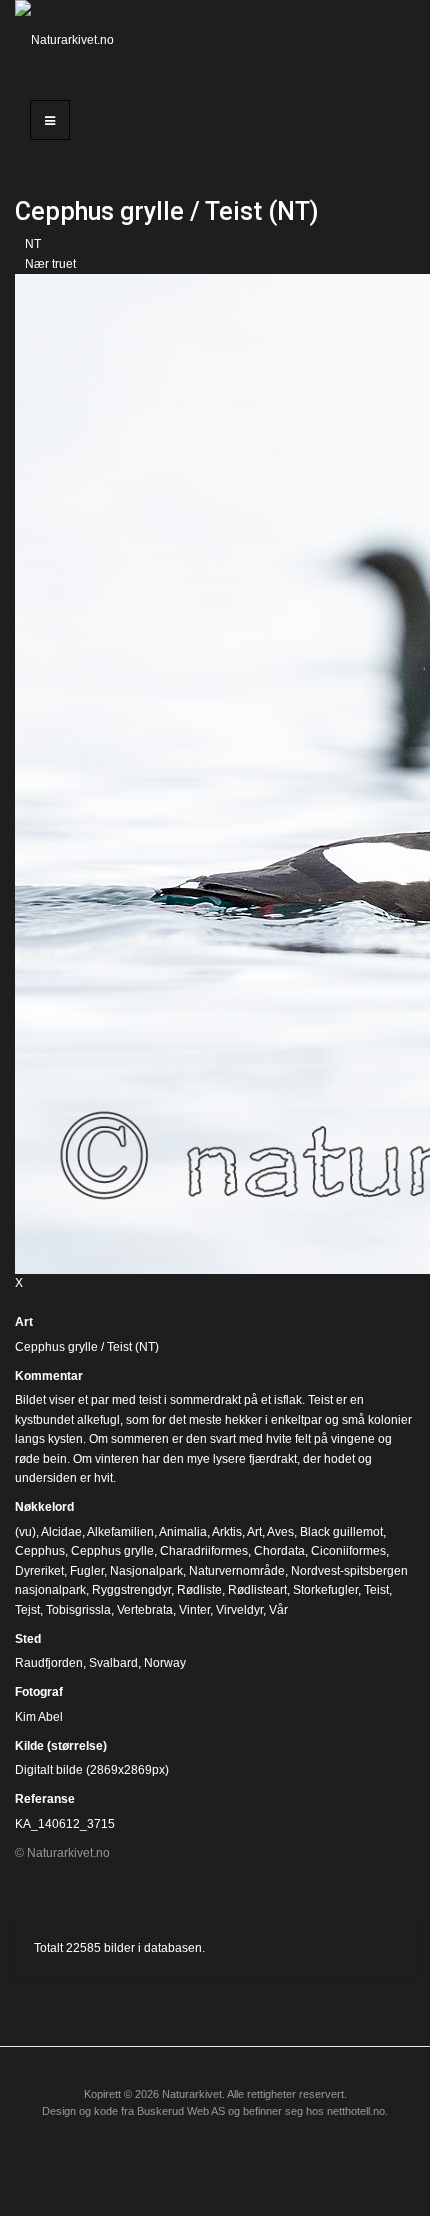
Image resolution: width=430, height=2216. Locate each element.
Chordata (279, 1551)
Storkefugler (325, 1590)
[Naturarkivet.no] (71, 40)
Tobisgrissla (78, 1610)
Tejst (27, 1610)
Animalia (183, 1532)
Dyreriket (39, 1571)
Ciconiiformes (348, 1551)
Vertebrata (145, 1610)
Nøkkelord (44, 1507)
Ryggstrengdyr (131, 1590)
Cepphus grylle (112, 1551)
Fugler (87, 1571)
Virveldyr (239, 1610)
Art (24, 1322)
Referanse (45, 1799)
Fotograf (39, 1692)
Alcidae (61, 1532)
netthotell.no (356, 2111)
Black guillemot (341, 1532)
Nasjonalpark (146, 1571)
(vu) (25, 1532)
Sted (28, 1639)
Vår (278, 1610)
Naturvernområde (237, 1571)
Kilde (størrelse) (61, 1746)
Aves (280, 1532)
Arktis (227, 1532)
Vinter (194, 1610)
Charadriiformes (204, 1551)
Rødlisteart (257, 1590)
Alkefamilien (120, 1532)
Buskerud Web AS (181, 2111)
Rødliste (199, 1590)
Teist (376, 1590)
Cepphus (40, 1551)
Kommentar (49, 1376)
